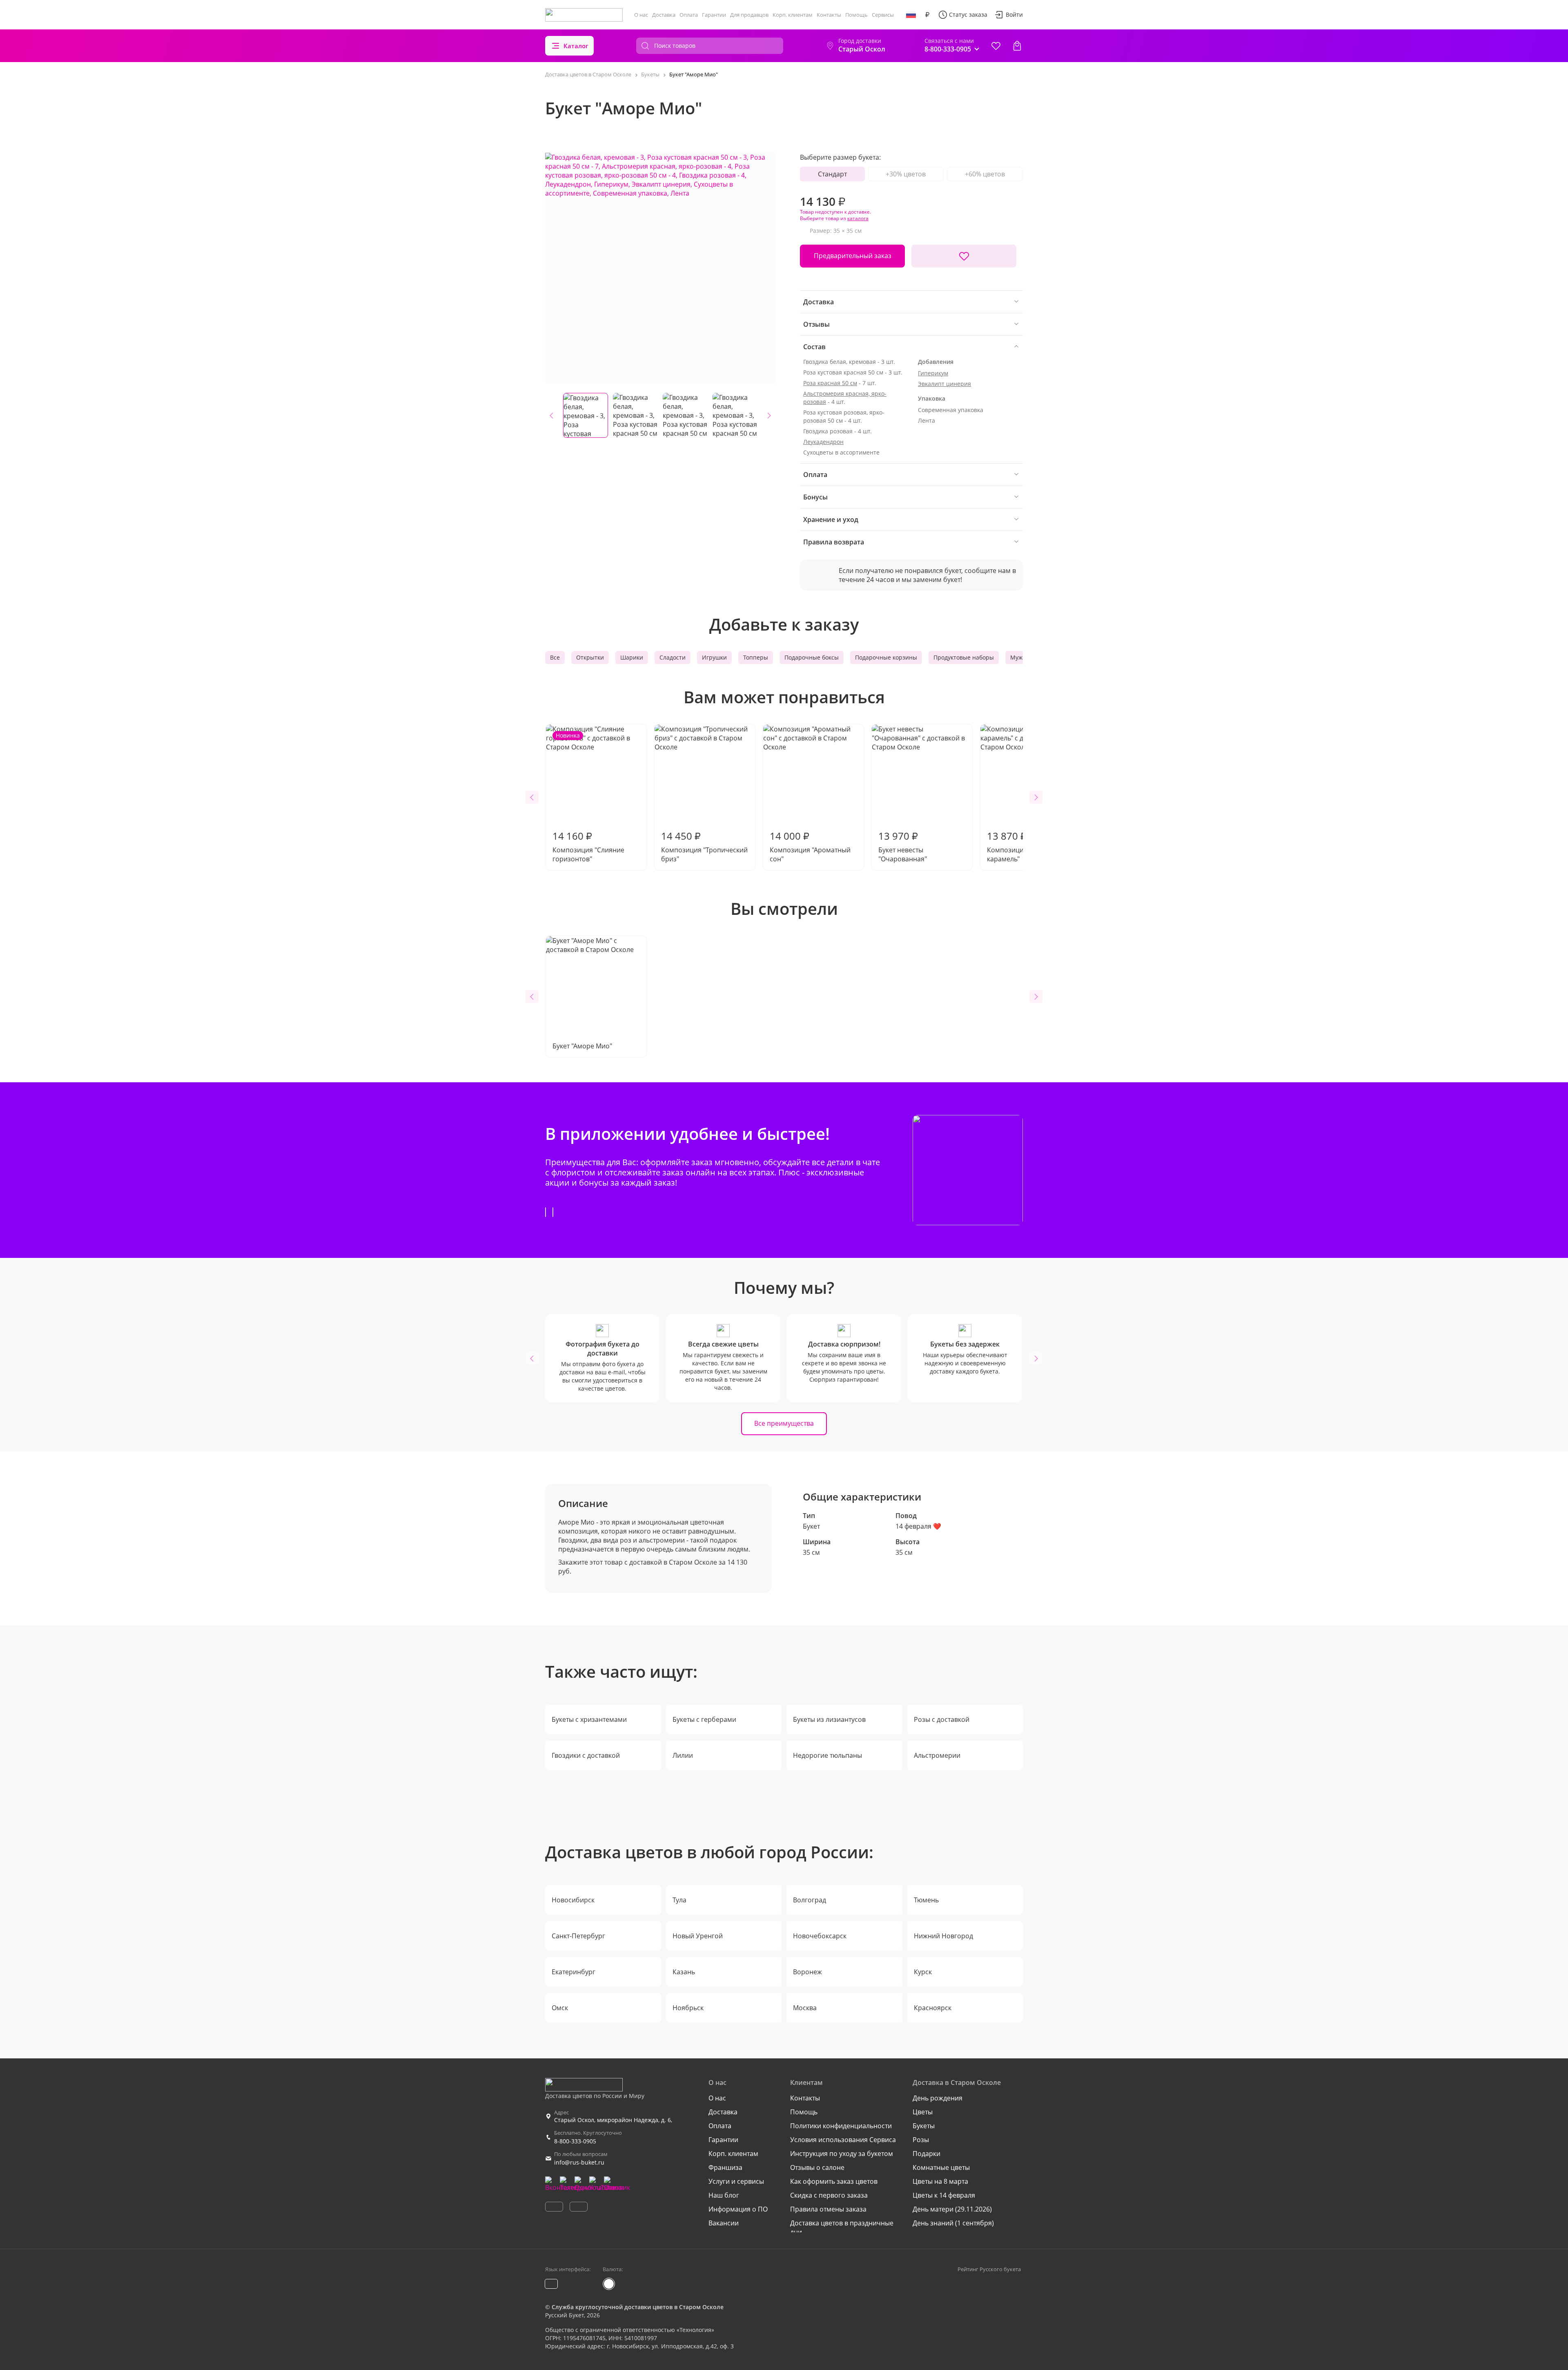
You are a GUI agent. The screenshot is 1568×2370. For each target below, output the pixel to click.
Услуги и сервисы (736, 2181)
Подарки (927, 2154)
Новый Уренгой (698, 1936)
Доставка (664, 15)
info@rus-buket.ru (579, 2162)
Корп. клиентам (793, 15)
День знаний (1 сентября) (953, 2223)
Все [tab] (555, 657)
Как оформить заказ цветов (834, 2181)
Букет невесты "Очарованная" (903, 846)
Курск (923, 1972)
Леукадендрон (823, 442)
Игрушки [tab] (714, 657)
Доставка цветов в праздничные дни (842, 2227)
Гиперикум (933, 373)
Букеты (924, 2126)
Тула (679, 1900)
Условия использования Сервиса (843, 2140)
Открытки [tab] (590, 657)
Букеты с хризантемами (589, 1719)
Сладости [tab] (673, 657)
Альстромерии (937, 1755)
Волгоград (810, 1900)
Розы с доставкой (942, 1719)
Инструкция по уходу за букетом (842, 2154)
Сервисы (883, 15)
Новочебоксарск (820, 1936)
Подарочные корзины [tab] (886, 657)
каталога (858, 218)
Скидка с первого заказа (829, 2195)
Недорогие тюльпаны (827, 1755)
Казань (684, 1972)
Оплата (689, 15)
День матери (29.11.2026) (952, 2209)
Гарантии (714, 15)
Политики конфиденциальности (841, 2126)
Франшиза (725, 2167)
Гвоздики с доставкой (586, 1755)
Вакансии (724, 2223)
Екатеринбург (574, 1972)
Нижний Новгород (943, 1936)
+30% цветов (906, 174)
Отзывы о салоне (817, 2167)
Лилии (683, 1755)
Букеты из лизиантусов (829, 1719)
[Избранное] (996, 46)
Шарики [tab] (632, 657)
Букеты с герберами (704, 1719)
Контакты (829, 15)
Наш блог (724, 2195)
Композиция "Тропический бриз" (704, 846)
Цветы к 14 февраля (944, 2195)
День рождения (938, 2098)
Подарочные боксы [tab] (812, 657)
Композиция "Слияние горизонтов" (588, 797)
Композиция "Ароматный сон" (810, 846)
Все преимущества (784, 1423)
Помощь (856, 15)
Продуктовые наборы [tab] (964, 657)
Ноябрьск (688, 2008)
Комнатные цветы (941, 2167)
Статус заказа (968, 14)
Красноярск (933, 2008)
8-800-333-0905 (575, 2141)
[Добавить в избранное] (964, 256)
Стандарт (832, 174)
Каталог (576, 46)
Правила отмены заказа (828, 2209)
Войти (1014, 14)
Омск (560, 2008)
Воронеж (807, 1972)
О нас (641, 15)
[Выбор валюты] (927, 15)
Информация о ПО (738, 2209)
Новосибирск (573, 1900)
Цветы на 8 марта (940, 2181)
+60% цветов (985, 174)
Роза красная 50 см (830, 383)
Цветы (923, 2112)
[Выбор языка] (911, 15)
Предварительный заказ (853, 256)
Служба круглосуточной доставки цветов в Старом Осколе (638, 2307)
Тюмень (926, 1900)
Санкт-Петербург (578, 1936)
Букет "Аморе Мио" (582, 1046)
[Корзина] (1017, 46)
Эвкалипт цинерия (944, 384)
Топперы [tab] (756, 657)
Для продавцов (749, 15)
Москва (805, 2008)
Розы (921, 2140)
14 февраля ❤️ (918, 1526)
